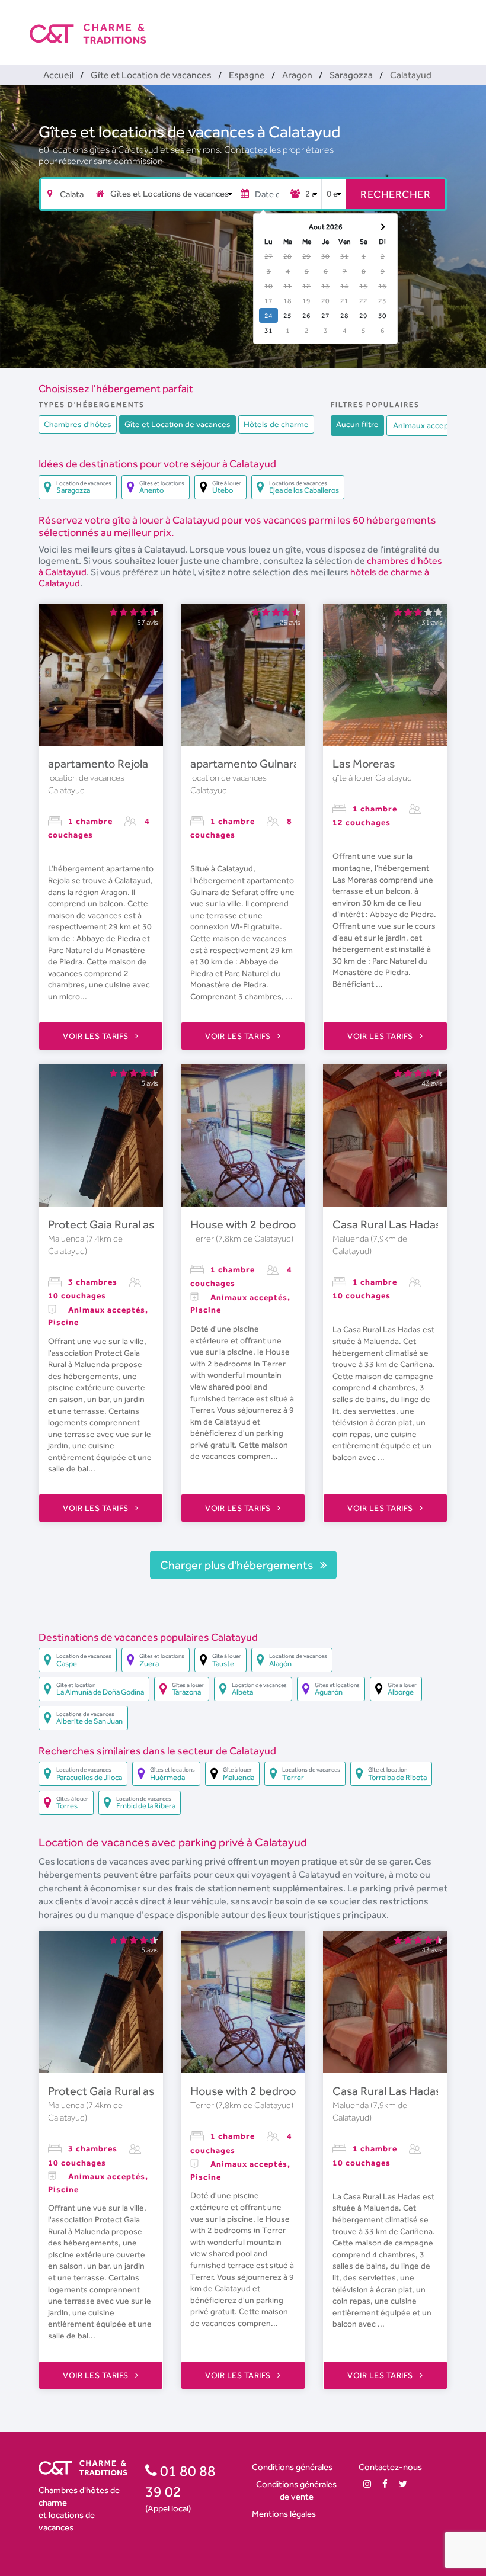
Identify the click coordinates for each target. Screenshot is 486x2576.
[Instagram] (367, 2484)
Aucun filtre (357, 424)
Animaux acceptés (427, 425)
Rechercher (395, 194)
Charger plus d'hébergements (238, 1565)
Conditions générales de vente (296, 2490)
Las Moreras (364, 764)
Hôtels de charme (276, 424)
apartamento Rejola (98, 764)
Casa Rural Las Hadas (387, 1224)
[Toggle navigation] (449, 24)
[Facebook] (385, 2484)
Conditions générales (292, 2467)
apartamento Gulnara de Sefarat (273, 764)
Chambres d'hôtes (78, 424)
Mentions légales (284, 2514)
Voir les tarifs (97, 1036)
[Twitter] (403, 2484)
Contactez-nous (390, 2467)
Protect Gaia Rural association (124, 1224)
